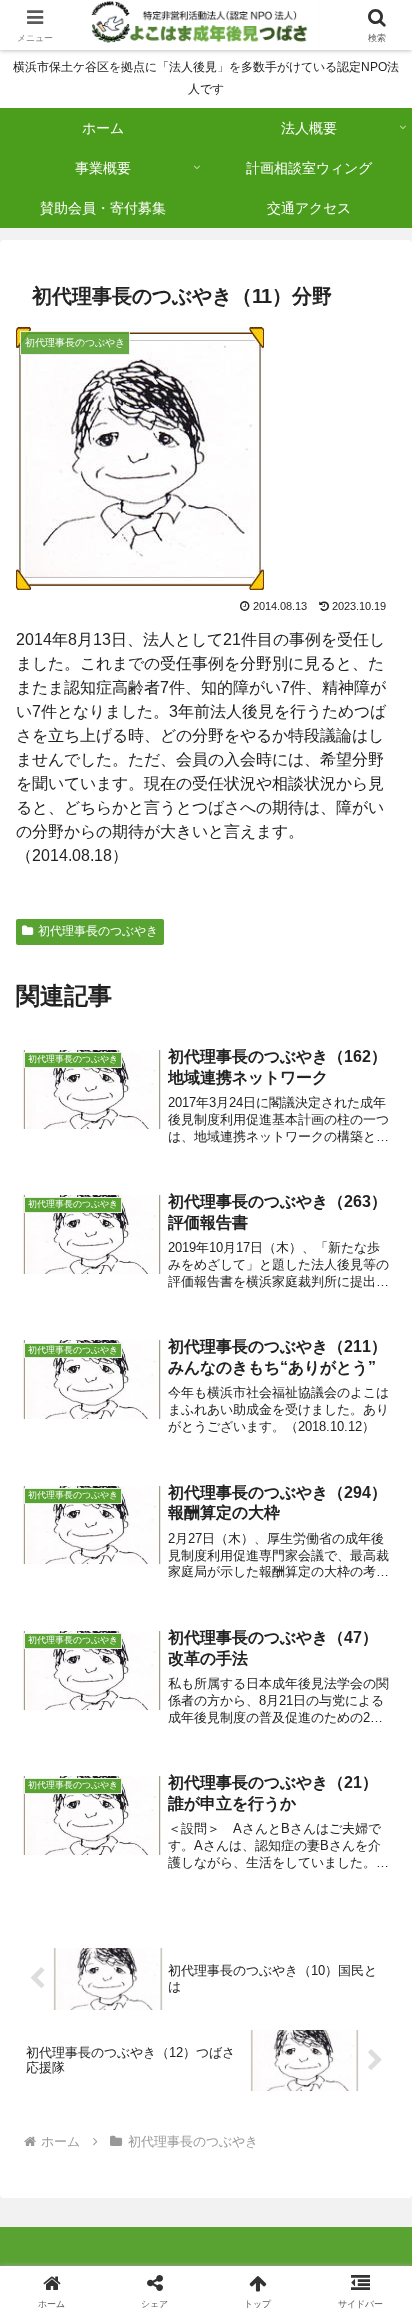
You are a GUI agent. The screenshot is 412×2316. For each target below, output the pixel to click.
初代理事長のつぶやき (98, 931)
